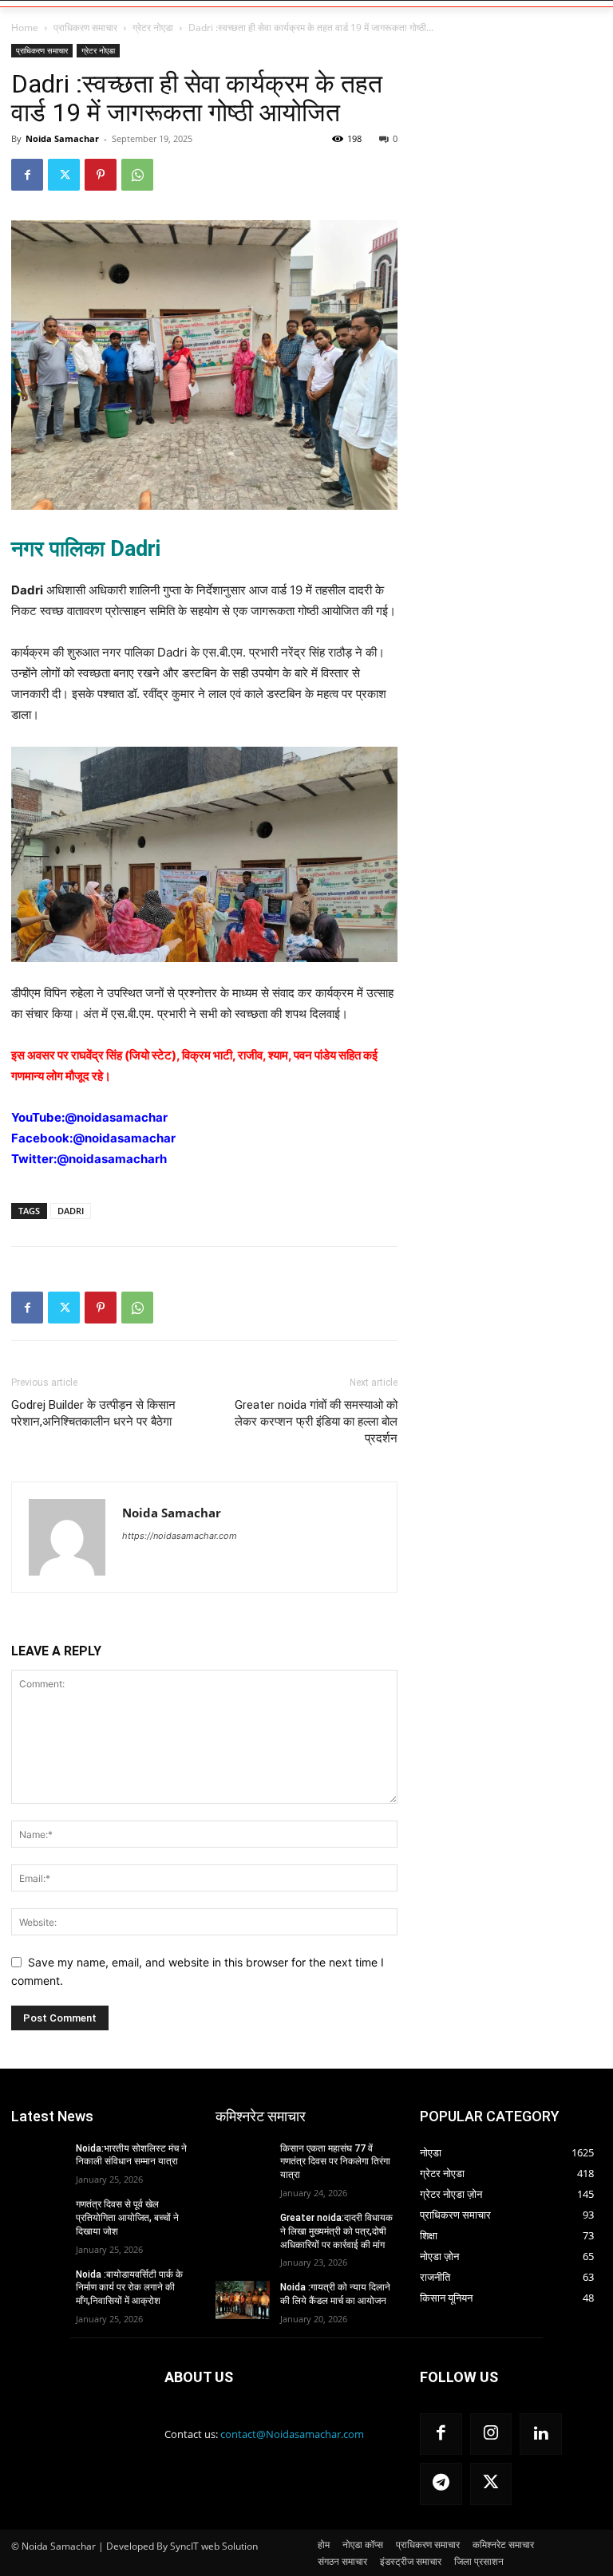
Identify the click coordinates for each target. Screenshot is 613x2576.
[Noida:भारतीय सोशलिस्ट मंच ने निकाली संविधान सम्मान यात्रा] (38, 2161)
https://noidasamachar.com (180, 1536)
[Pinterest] (101, 175)
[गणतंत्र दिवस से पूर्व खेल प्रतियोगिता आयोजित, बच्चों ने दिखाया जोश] (38, 2217)
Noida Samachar (62, 138)
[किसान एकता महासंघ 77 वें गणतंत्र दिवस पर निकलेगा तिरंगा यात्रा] (243, 2161)
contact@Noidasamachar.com (292, 2434)
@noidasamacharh (112, 1159)
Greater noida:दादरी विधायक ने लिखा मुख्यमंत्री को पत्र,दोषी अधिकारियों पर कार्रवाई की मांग (336, 2231)
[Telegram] (441, 2484)
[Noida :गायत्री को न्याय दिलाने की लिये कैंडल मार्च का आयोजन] (243, 2300)
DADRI (71, 1211)
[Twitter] (64, 175)
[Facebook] (27, 175)
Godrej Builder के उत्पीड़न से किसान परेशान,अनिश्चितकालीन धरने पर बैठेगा (93, 1413)
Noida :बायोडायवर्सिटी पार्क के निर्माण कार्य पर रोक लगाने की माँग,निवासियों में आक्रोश (129, 2288)
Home (25, 28)
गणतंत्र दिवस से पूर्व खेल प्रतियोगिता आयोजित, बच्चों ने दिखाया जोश (127, 2218)
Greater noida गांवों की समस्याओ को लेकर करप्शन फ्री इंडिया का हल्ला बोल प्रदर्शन (316, 1422)
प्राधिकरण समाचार (85, 28)
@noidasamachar (116, 1117)
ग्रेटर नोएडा (153, 28)
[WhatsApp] (137, 175)
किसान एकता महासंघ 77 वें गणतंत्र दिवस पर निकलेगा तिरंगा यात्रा (335, 2162)
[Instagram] (491, 2434)
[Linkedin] (541, 2434)
